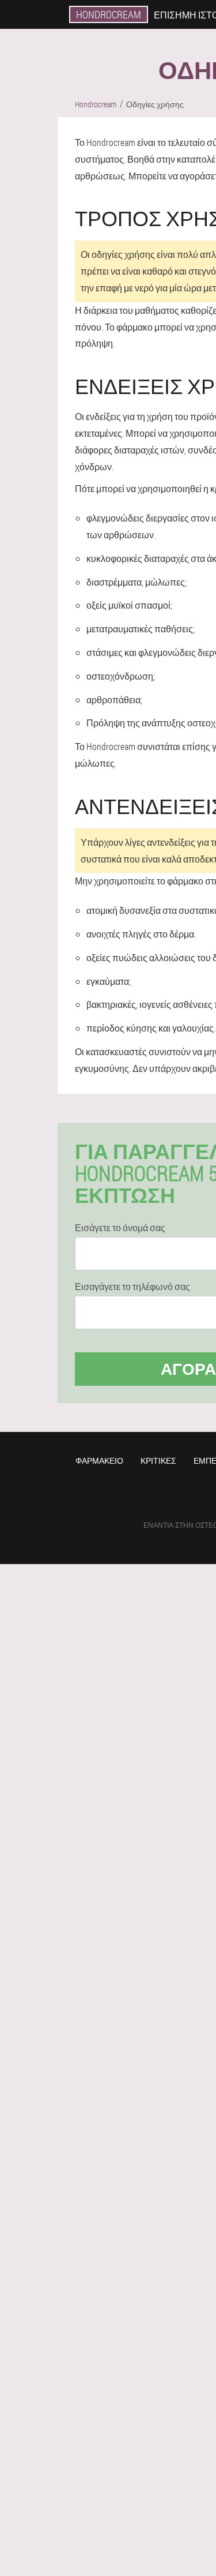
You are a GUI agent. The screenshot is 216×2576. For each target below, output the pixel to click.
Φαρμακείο (99, 1461)
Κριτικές (158, 1461)
